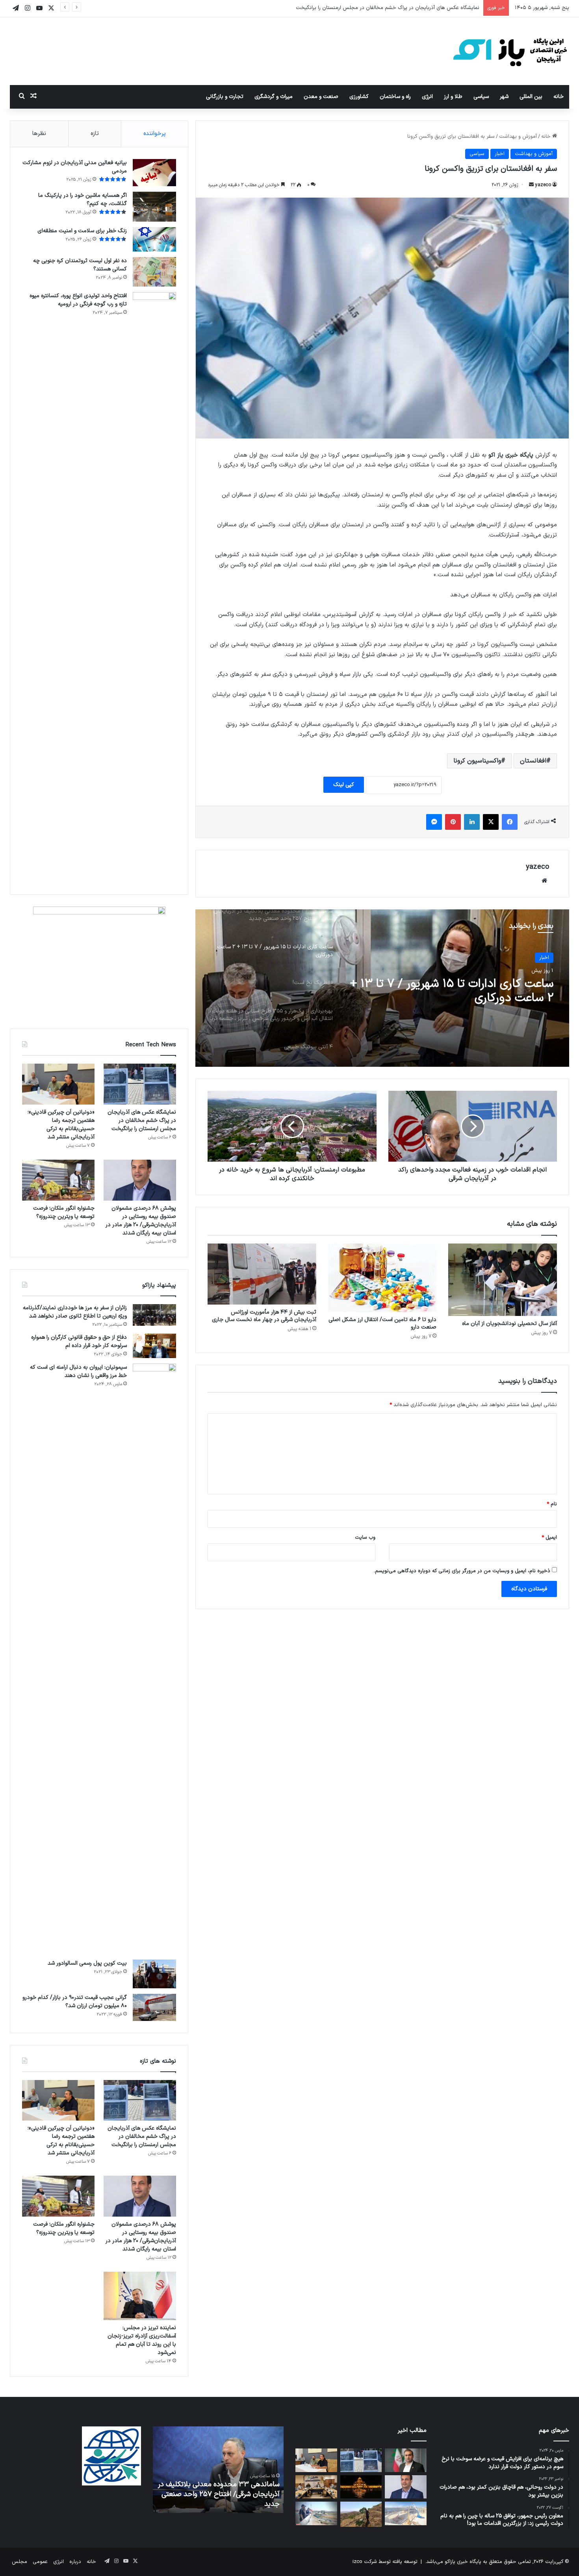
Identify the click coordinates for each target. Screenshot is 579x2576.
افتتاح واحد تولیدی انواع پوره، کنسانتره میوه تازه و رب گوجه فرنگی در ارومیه (78, 300)
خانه (559, 97)
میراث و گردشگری (274, 97)
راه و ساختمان (395, 97)
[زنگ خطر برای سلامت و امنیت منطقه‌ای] (154, 239)
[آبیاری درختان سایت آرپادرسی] (361, 2514)
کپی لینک (344, 785)
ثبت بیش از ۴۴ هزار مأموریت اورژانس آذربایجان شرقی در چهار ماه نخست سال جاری (264, 1316)
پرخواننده (155, 134)
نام (552, 1504)
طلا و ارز (453, 97)
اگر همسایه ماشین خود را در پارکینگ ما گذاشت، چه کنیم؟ (83, 200)
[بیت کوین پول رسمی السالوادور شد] (154, 1974)
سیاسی (481, 97)
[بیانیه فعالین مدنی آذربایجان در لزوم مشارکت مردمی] (154, 173)
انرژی (427, 97)
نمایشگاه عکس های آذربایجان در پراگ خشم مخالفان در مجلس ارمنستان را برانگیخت (142, 1121)
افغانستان (533, 761)
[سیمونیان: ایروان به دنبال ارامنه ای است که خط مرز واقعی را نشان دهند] (154, 1659)
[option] (382, 988)
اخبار (500, 154)
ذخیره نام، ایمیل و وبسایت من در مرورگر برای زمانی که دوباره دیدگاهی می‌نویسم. (462, 1571)
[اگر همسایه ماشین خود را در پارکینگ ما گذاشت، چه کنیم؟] (154, 207)
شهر (504, 97)
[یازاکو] (510, 51)
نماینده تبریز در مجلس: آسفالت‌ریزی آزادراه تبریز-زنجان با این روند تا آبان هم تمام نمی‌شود (142, 2340)
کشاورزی (359, 97)
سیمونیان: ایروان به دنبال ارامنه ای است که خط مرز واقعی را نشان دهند (78, 1371)
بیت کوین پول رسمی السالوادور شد (87, 1963)
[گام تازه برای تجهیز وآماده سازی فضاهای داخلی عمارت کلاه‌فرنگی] (361, 2487)
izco (357, 2562)
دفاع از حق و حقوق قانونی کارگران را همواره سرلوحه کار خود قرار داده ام (79, 1342)
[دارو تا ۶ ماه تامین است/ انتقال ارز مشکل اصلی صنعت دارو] (382, 1278)
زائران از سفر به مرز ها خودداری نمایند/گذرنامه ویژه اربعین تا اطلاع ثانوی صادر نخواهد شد (75, 1312)
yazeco (543, 185)
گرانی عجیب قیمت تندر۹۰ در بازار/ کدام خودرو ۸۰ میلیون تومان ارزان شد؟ (75, 2002)
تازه (95, 134)
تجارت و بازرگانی (225, 97)
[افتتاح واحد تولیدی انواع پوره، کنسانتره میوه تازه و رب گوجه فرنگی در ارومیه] (154, 587)
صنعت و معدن (321, 97)
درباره (75, 2562)
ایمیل (549, 1538)
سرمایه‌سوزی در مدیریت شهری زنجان (228, 2504)
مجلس (19, 2562)
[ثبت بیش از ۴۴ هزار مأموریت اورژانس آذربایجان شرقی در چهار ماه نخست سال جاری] (262, 1274)
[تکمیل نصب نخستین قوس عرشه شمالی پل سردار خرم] (405, 2513)
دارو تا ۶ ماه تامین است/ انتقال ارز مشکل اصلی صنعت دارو (382, 1323)
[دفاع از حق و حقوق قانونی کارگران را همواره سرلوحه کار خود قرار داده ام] (154, 1346)
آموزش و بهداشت (518, 137)
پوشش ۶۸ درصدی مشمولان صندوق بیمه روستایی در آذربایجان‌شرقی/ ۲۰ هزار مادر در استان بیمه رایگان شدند (141, 1221)
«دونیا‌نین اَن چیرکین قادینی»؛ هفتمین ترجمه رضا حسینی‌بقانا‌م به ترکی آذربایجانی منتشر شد (381, 8)
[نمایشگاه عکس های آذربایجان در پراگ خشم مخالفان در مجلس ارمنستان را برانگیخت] (140, 1084)
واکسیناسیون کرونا (477, 761)
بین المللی (531, 97)
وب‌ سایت (365, 1538)
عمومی (40, 2562)
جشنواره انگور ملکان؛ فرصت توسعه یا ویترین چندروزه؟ (64, 1212)
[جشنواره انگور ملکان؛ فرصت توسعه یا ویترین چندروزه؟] (58, 1180)
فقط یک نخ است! (511, 984)
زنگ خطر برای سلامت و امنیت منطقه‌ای (82, 231)
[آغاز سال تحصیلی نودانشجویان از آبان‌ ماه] (503, 1280)
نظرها (39, 134)
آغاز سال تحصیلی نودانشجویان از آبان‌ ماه (509, 1324)
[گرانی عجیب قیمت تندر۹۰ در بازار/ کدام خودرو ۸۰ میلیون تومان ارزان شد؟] (154, 2007)
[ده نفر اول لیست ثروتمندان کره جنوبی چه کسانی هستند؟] (154, 272)
